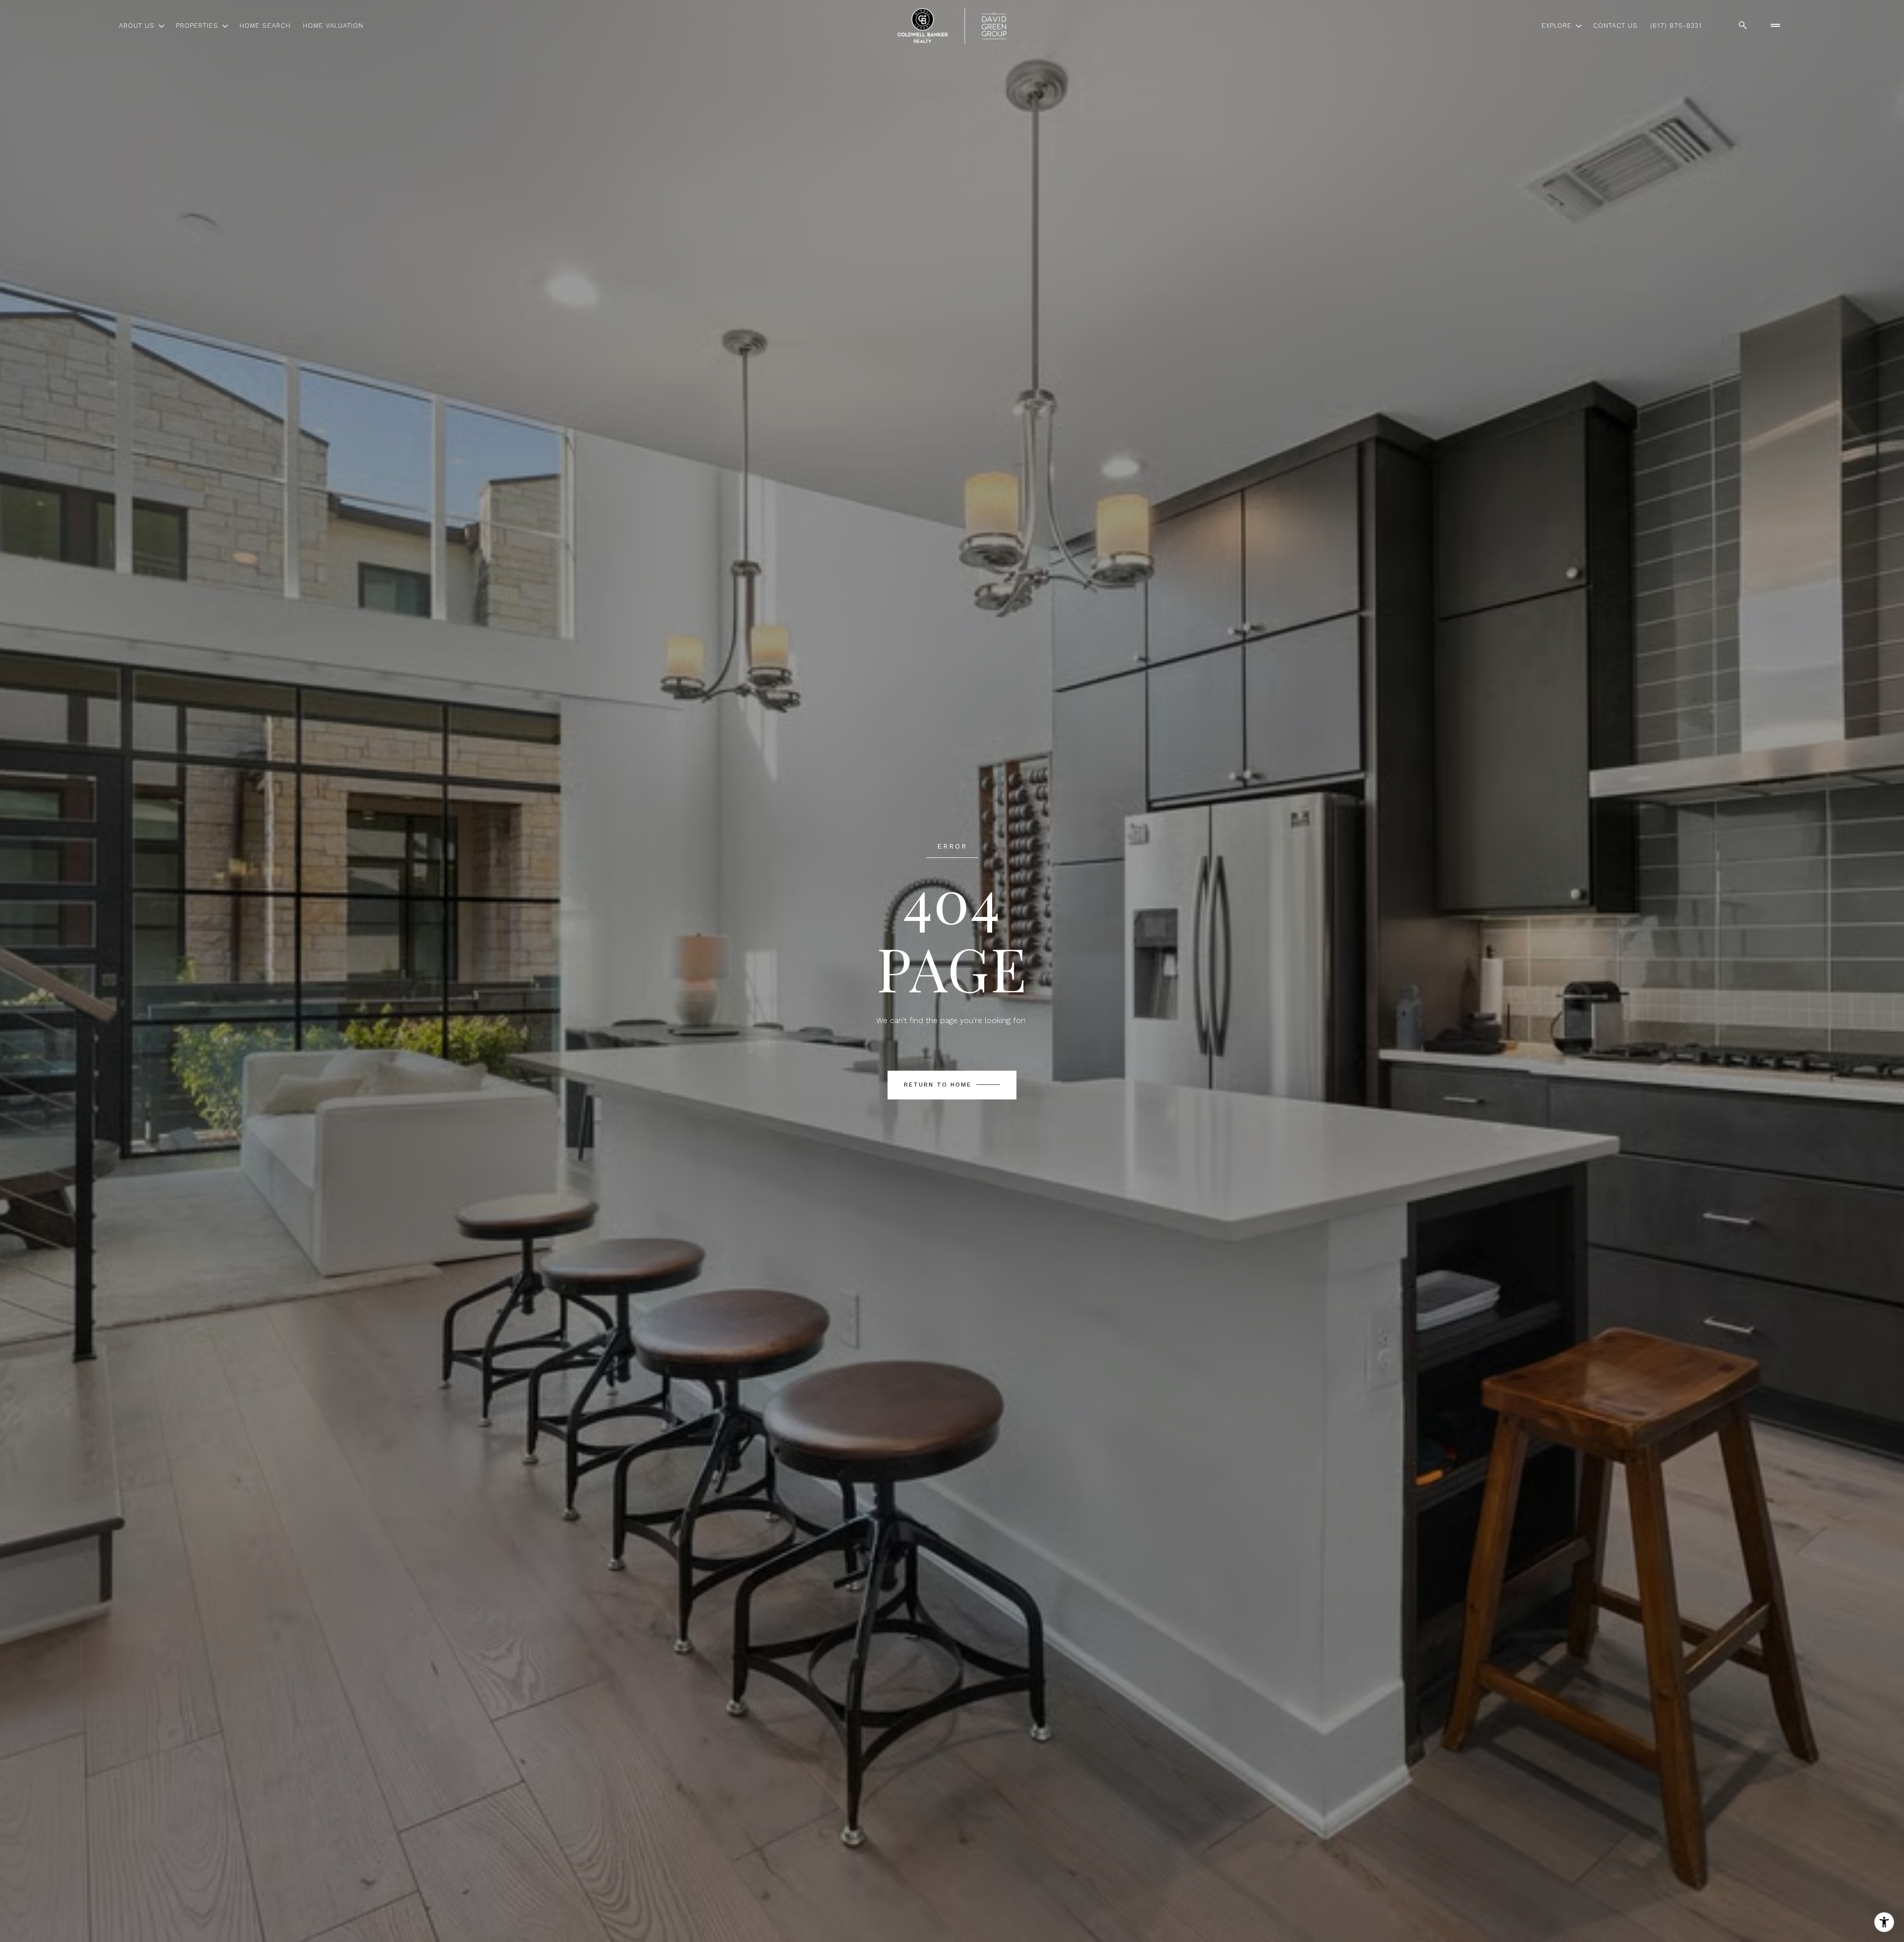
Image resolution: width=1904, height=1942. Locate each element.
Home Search (265, 26)
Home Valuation (333, 26)
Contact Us (1615, 26)
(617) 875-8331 (1676, 26)
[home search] (1743, 25)
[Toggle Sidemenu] (1775, 25)
